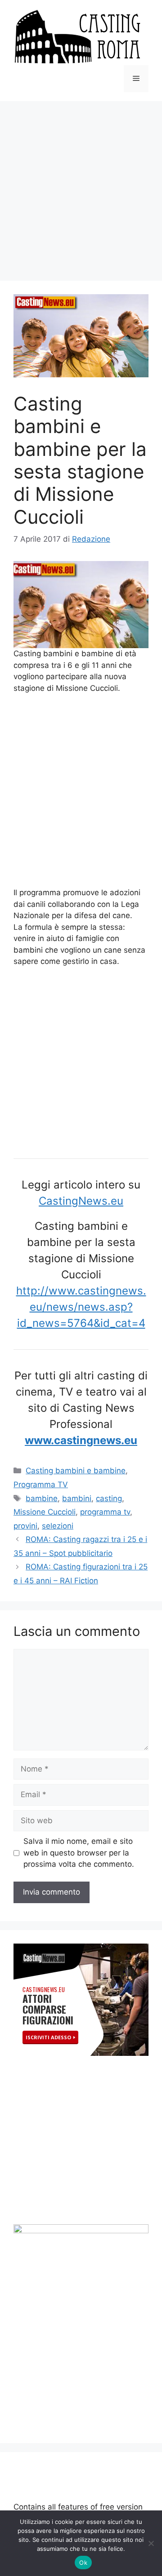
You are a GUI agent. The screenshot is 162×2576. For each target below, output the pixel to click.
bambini (77, 1498)
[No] (151, 2543)
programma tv (105, 1512)
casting (109, 1498)
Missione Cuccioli (45, 1512)
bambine (42, 1498)
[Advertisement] (81, 186)
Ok (83, 2563)
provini (25, 1526)
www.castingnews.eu (81, 1440)
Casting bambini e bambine (76, 1471)
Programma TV (41, 1485)
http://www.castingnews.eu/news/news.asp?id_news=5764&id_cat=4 (81, 1307)
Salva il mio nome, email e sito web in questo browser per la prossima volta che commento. (79, 1853)
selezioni (58, 1526)
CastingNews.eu (81, 1201)
